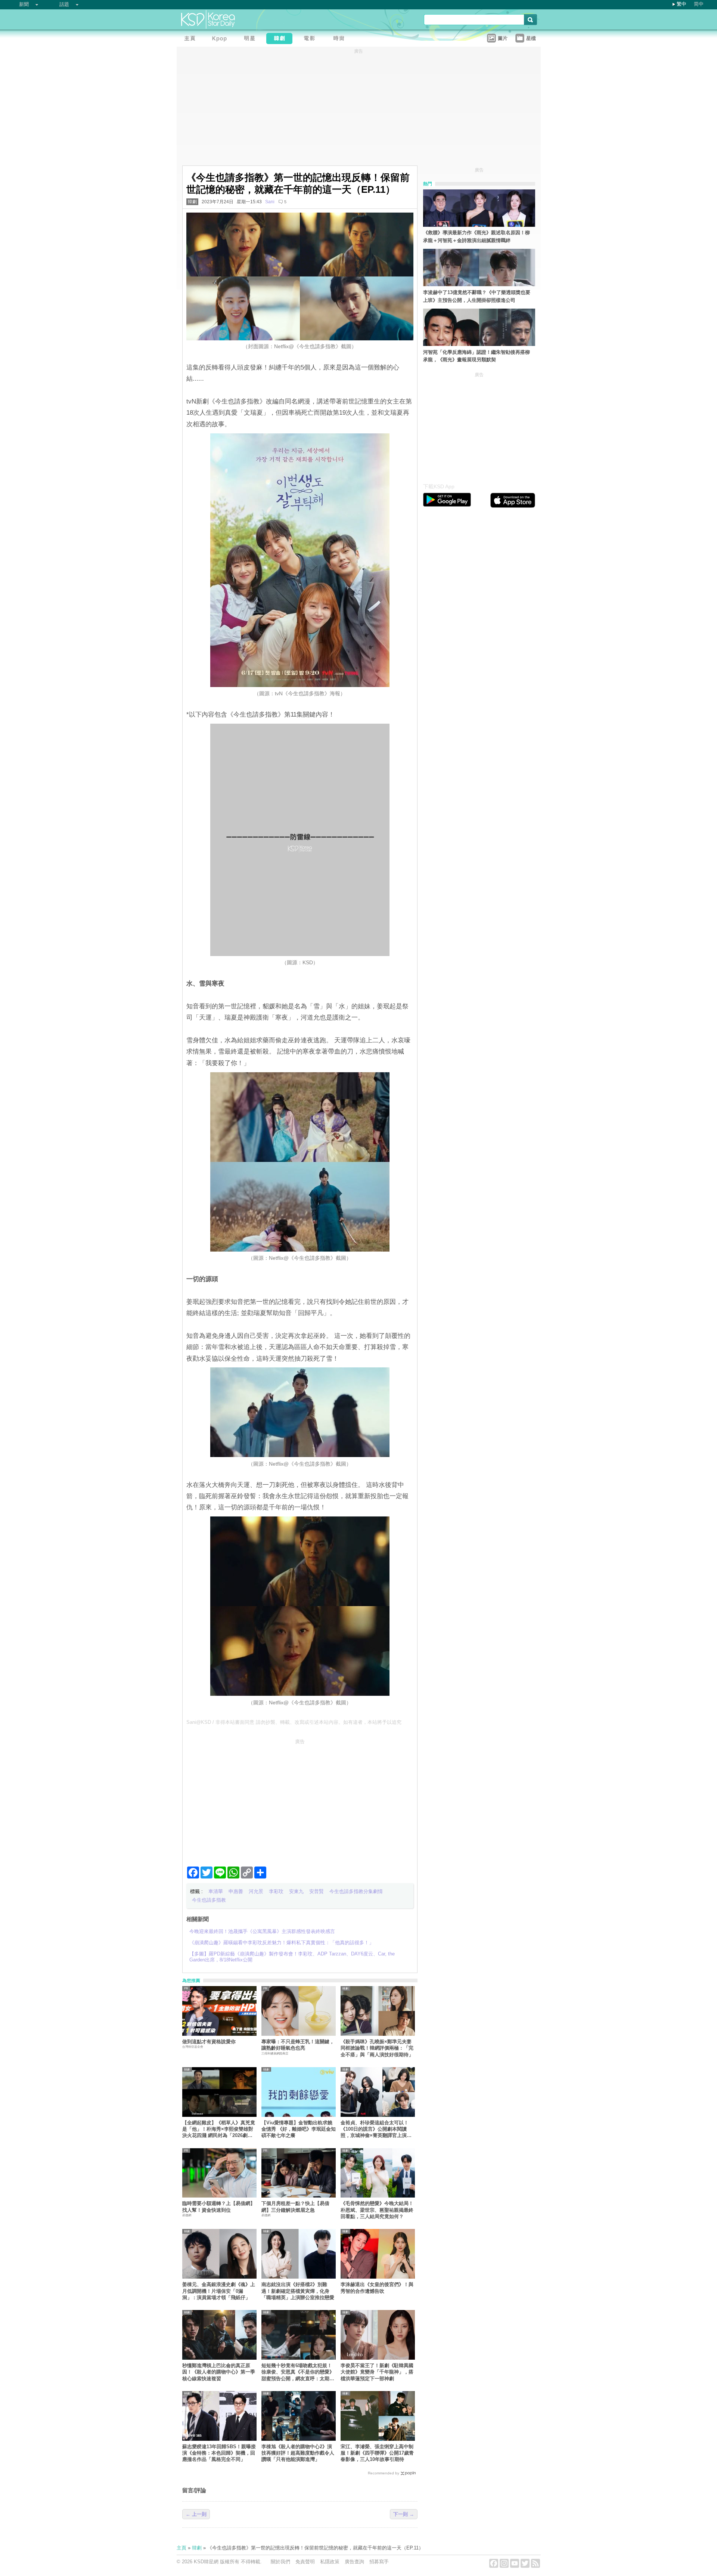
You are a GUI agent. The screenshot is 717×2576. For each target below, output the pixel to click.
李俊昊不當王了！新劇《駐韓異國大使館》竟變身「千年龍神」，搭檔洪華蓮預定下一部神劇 (377, 2372)
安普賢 (316, 1891)
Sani (270, 202)
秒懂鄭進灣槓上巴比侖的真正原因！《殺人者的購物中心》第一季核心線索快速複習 (219, 2372)
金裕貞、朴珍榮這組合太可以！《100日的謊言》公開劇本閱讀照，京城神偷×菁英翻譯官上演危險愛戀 (376, 2129)
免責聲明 (305, 2562)
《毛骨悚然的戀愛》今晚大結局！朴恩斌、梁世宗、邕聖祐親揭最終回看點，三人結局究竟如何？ (377, 2210)
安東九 (296, 1891)
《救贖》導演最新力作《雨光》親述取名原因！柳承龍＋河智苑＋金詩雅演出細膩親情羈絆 (477, 236)
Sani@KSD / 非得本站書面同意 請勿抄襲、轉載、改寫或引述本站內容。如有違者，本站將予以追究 (294, 1722)
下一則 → (404, 2514)
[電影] (311, 39)
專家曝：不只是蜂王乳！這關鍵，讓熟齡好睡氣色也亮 (298, 2045)
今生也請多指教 (209, 1900)
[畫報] (341, 39)
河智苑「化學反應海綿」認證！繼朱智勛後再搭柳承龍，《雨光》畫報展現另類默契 (477, 356)
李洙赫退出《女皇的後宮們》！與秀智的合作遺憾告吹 (377, 2288)
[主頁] (192, 39)
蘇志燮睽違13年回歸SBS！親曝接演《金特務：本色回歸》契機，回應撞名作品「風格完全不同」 (219, 2453)
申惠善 (236, 1891)
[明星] (251, 39)
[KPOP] (221, 39)
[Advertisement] (300, 1800)
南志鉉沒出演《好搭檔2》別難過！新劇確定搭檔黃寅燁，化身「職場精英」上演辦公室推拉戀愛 (298, 2291)
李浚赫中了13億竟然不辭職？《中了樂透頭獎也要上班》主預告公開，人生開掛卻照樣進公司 (477, 296)
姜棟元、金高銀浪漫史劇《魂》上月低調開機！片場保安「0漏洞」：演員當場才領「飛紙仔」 (219, 2291)
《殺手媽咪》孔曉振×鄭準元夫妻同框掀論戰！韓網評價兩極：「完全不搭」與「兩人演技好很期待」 (377, 2048)
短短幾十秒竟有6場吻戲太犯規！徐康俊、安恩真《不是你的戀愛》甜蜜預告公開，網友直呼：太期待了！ (298, 2372)
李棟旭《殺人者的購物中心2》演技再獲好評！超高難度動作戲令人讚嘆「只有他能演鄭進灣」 (298, 2453)
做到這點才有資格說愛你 (209, 2042)
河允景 (256, 1891)
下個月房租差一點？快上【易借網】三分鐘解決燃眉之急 (295, 2207)
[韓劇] (281, 39)
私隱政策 (330, 2562)
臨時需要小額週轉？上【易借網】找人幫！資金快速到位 (219, 2207)
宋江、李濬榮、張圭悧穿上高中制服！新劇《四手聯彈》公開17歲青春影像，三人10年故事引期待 (377, 2453)
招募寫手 (379, 2562)
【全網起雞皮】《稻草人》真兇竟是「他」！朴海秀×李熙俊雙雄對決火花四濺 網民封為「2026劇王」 (219, 2129)
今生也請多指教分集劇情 (356, 1891)
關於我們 (280, 2562)
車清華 (216, 1891)
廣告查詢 (354, 2562)
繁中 (682, 4)
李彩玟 (276, 1891)
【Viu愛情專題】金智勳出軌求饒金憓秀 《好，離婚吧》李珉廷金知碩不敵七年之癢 (299, 2129)
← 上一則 (196, 2514)
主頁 (181, 2548)
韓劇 (192, 202)
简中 (699, 4)
